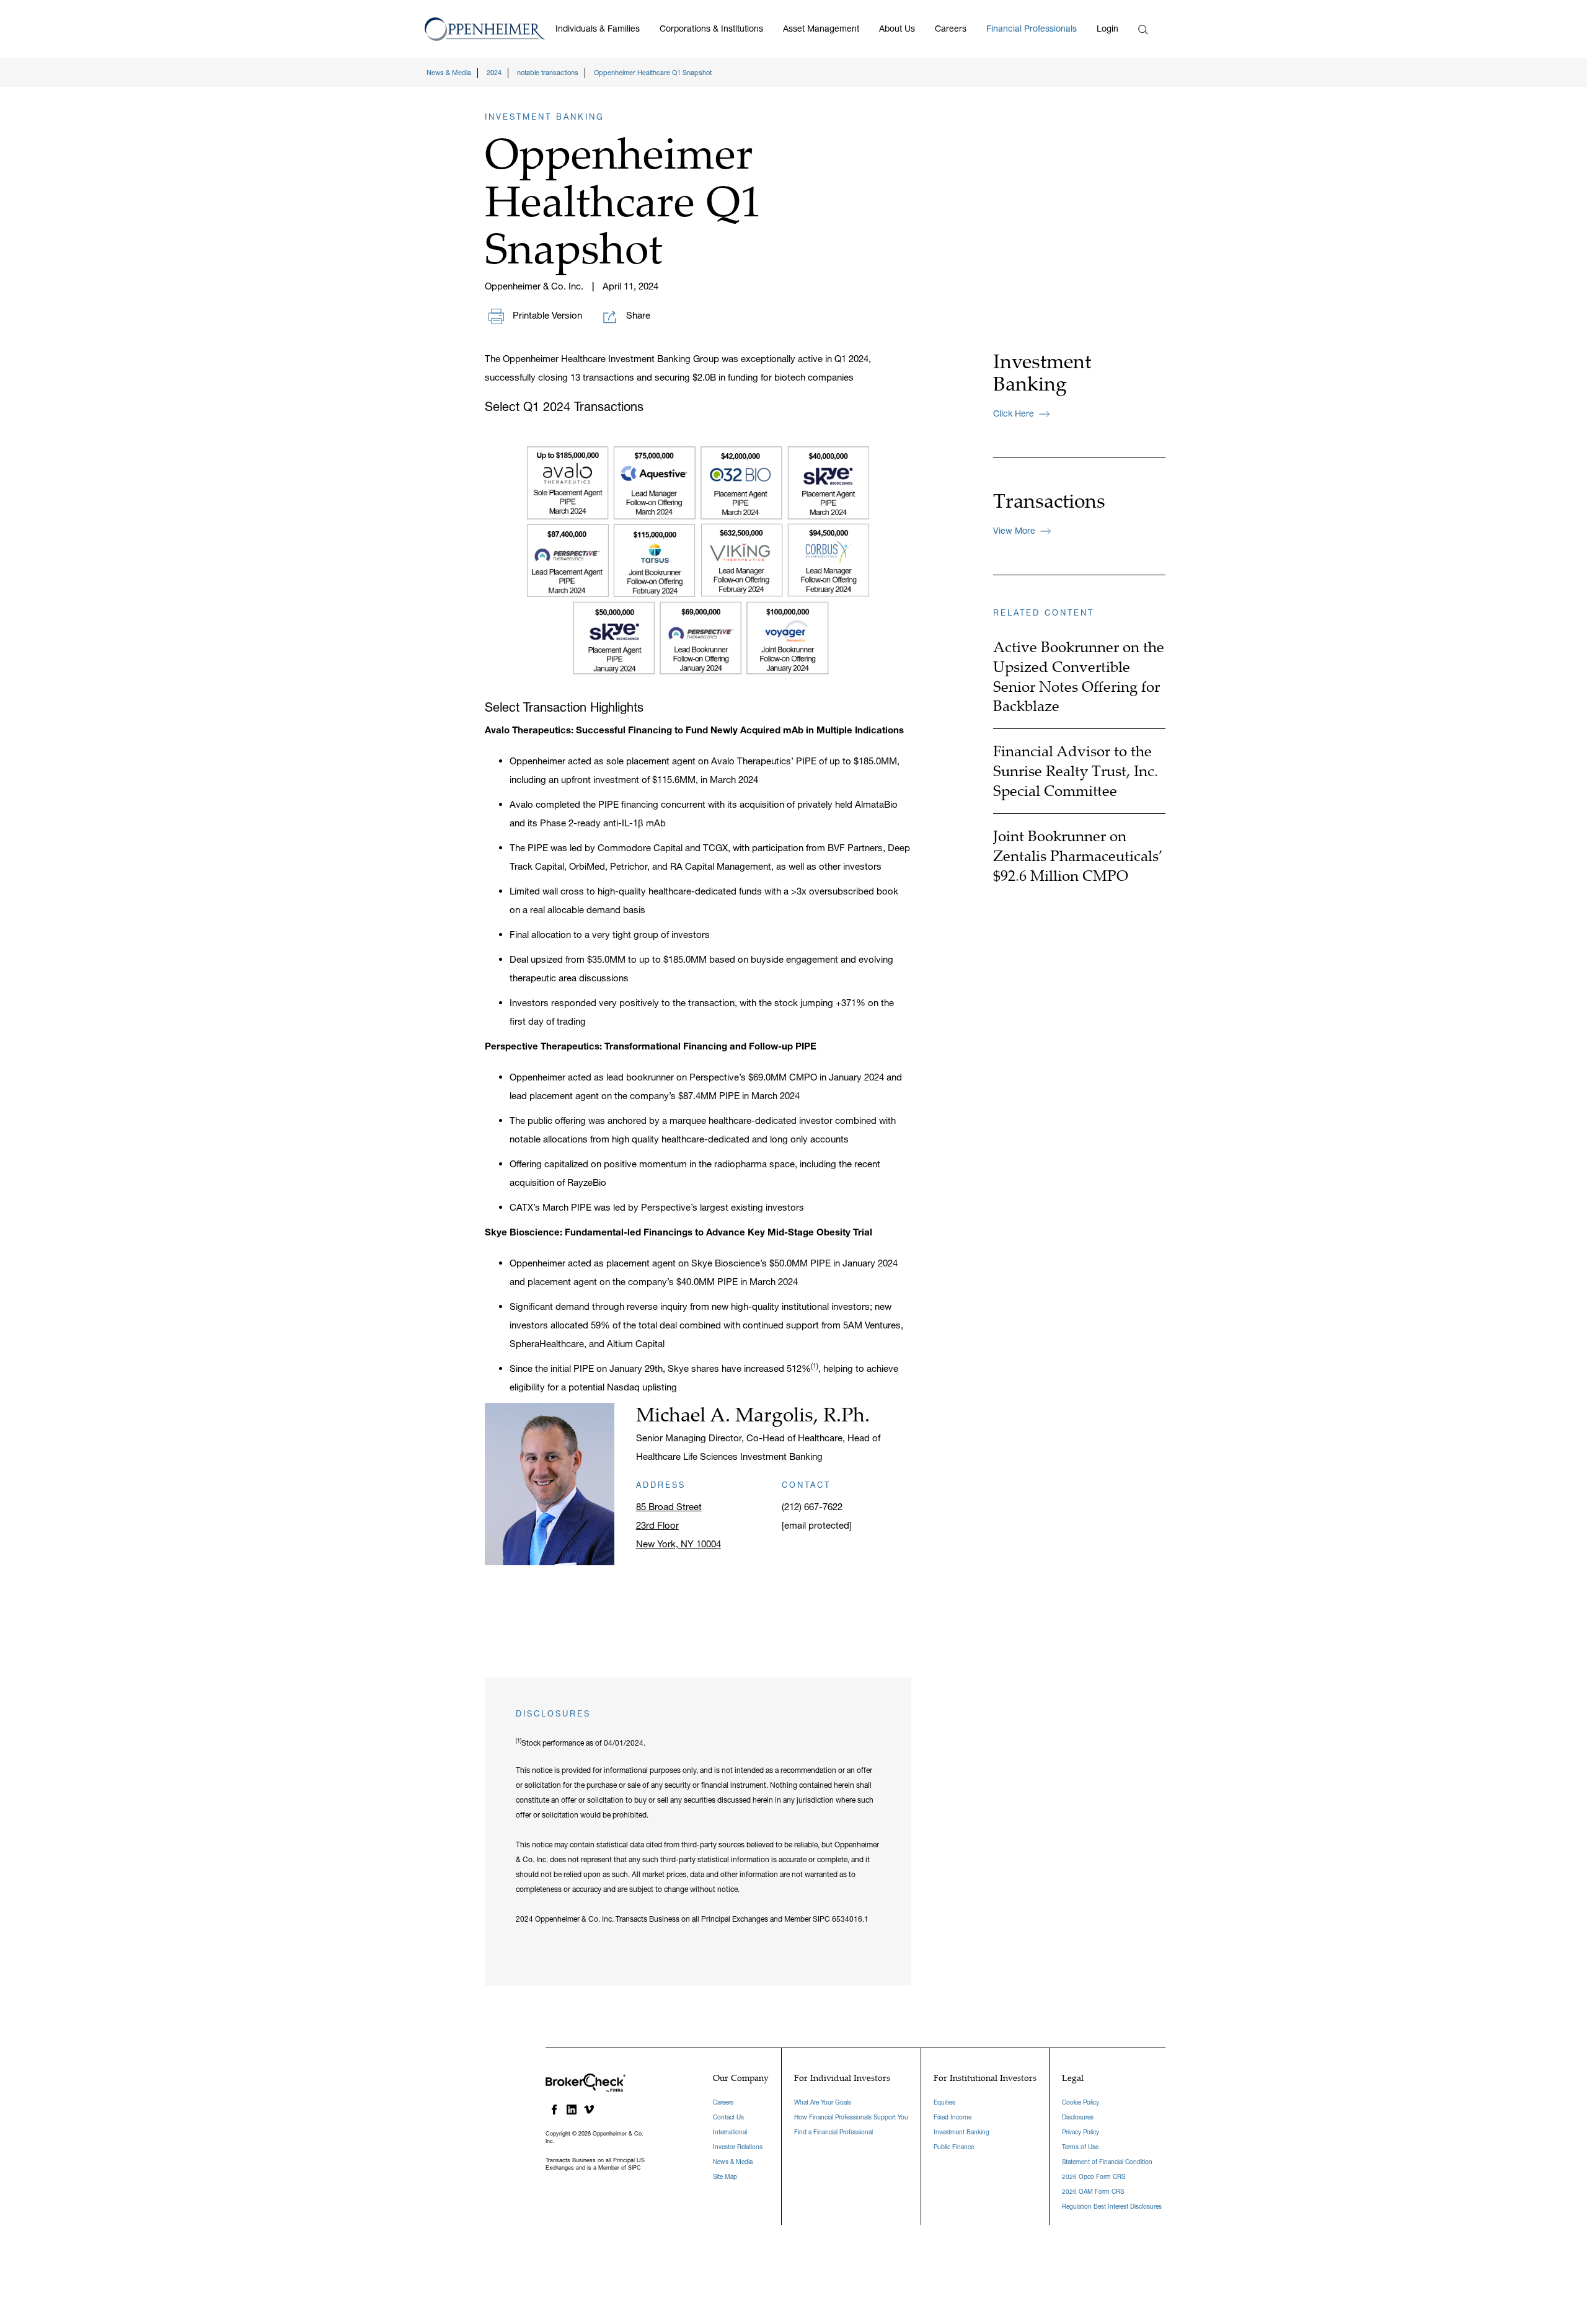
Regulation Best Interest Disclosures (1112, 2207)
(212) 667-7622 (812, 1507)
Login (1107, 29)
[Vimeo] (589, 2110)
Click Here (1014, 413)
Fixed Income (953, 2117)
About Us (897, 29)
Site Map (725, 2177)
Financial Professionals (1032, 29)
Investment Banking (961, 2132)
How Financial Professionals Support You (851, 2117)
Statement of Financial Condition (1107, 2162)
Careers (951, 29)
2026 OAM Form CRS (1093, 2192)
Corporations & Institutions (711, 29)
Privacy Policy (1081, 2132)
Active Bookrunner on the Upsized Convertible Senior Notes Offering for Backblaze (1079, 676)
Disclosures (1078, 2117)
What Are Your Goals (823, 2102)
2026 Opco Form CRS (1094, 2177)
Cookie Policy (1081, 2102)
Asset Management (821, 29)
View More (1014, 531)
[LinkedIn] (572, 2110)
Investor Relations (738, 2147)
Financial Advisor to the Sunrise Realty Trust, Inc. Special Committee (1076, 771)
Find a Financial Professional (833, 2132)
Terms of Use (1080, 2147)
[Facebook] (554, 2110)
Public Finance (954, 2147)
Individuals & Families (598, 29)
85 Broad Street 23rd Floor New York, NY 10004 (679, 1525)
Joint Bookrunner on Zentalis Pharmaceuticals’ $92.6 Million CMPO (1078, 855)
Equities (944, 2102)
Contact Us (728, 2117)
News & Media (733, 2162)
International (730, 2132)
